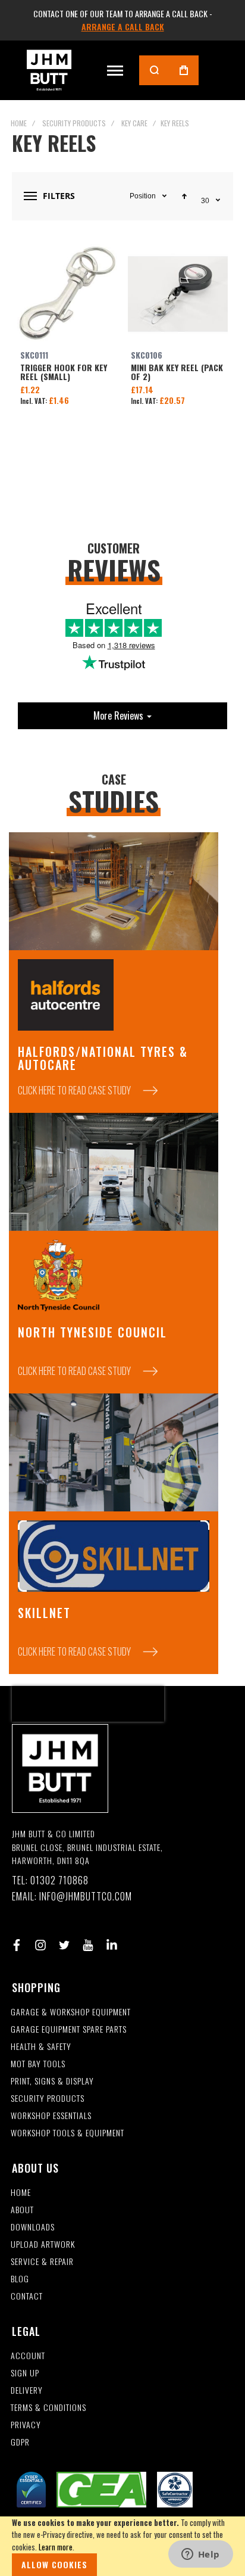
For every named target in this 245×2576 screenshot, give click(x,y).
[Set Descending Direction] (184, 196)
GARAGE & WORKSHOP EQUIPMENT (71, 2012)
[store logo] (49, 70)
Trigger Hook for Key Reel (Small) (67, 294)
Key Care (134, 123)
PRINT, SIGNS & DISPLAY (52, 2081)
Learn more (56, 2547)
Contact (27, 2296)
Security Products (74, 123)
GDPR (20, 2442)
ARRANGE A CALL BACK (123, 27)
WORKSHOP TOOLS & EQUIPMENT (67, 2133)
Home (19, 123)
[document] (122, 2546)
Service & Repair (42, 2262)
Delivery (27, 2390)
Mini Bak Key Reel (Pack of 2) (178, 294)
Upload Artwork (43, 2244)
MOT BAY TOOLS (38, 2064)
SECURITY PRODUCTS (48, 2099)
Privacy (26, 2425)
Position (143, 196)
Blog (20, 2279)
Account (28, 2356)
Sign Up (25, 2373)
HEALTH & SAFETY (41, 2047)
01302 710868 (59, 1880)
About (22, 2210)
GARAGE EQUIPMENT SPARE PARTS (69, 2029)
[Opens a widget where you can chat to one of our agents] (200, 2555)
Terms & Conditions (48, 2408)
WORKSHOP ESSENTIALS (51, 2116)
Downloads (33, 2227)
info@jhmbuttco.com (86, 1897)
